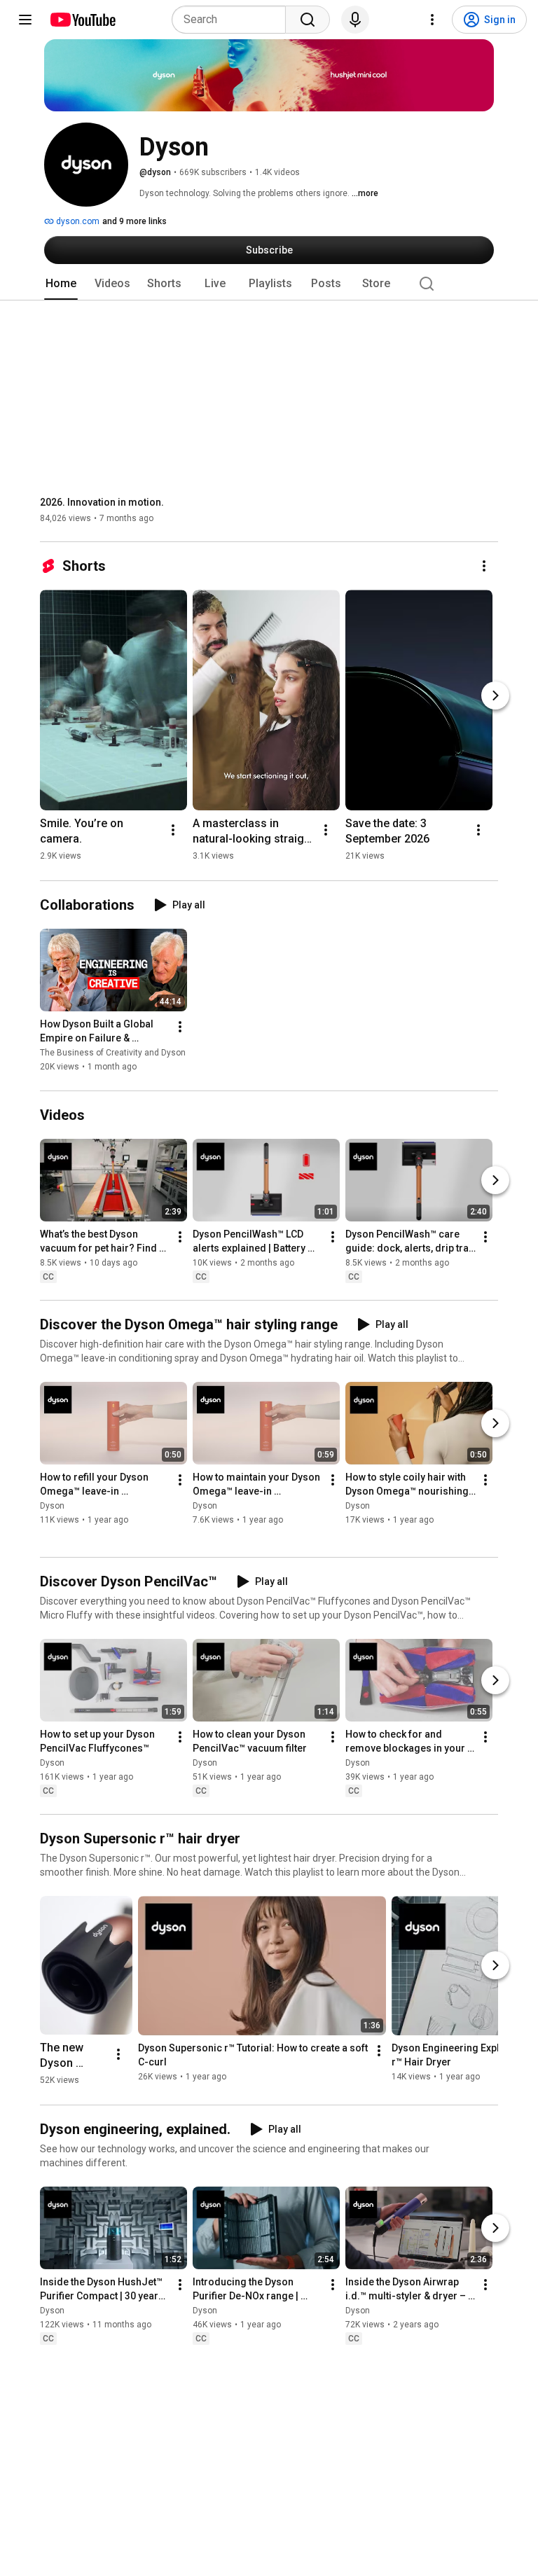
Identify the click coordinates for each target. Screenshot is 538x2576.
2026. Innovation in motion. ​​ (103, 502)
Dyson (52, 1506)
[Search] (308, 20)
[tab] (61, 284)
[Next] (495, 695)
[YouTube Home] (82, 20)
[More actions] (484, 566)
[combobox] (233, 20)
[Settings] (432, 20)
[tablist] (269, 284)
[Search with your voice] (355, 20)
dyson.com (77, 221)
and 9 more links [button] (134, 221)
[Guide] (25, 20)
